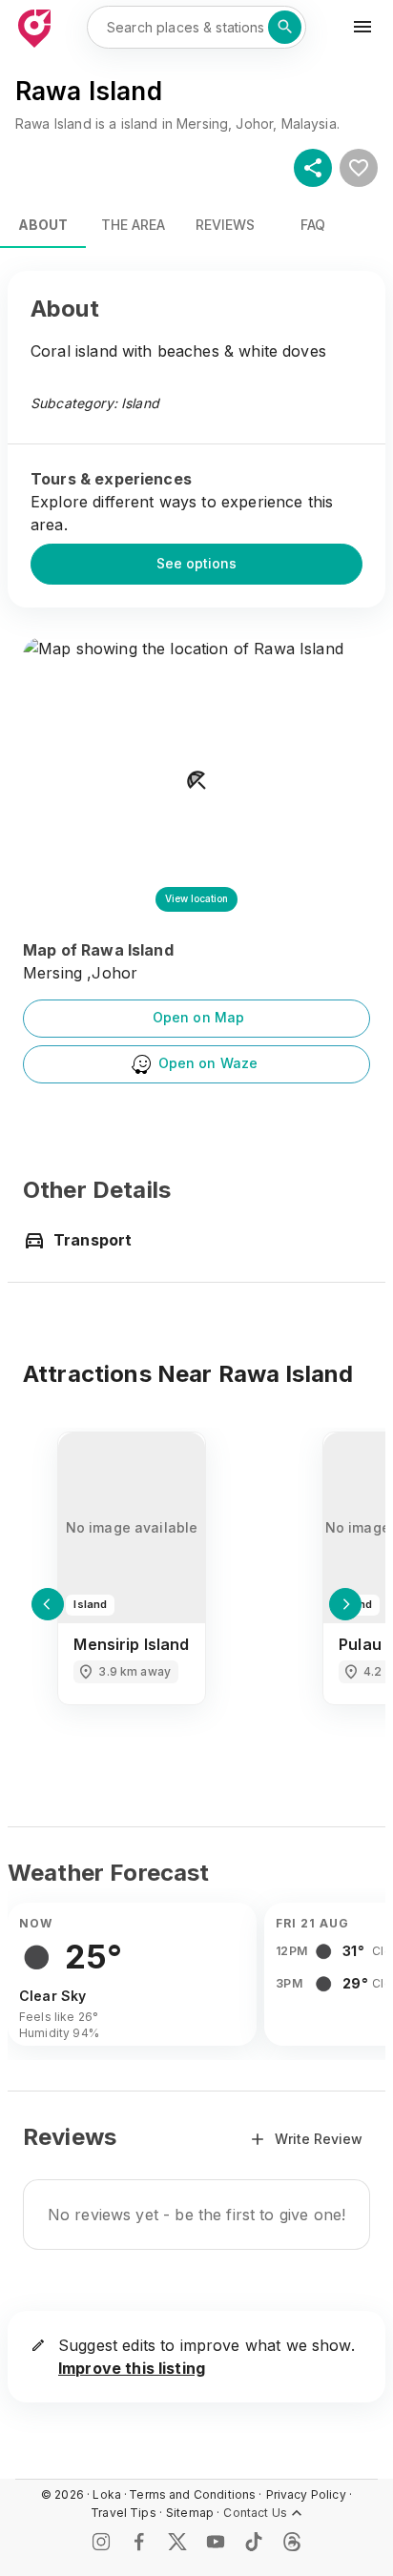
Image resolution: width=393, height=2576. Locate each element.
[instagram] (101, 2542)
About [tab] (43, 225)
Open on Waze (208, 1063)
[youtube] (216, 2542)
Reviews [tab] (225, 225)
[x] (177, 2542)
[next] (345, 1604)
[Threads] (292, 2542)
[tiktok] (254, 2542)
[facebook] (139, 2542)
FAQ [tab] (313, 225)
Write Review (319, 2139)
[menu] (362, 27)
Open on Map (199, 1017)
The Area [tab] (133, 225)
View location (196, 898)
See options (196, 563)
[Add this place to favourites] (359, 168)
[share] (313, 168)
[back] (48, 1604)
